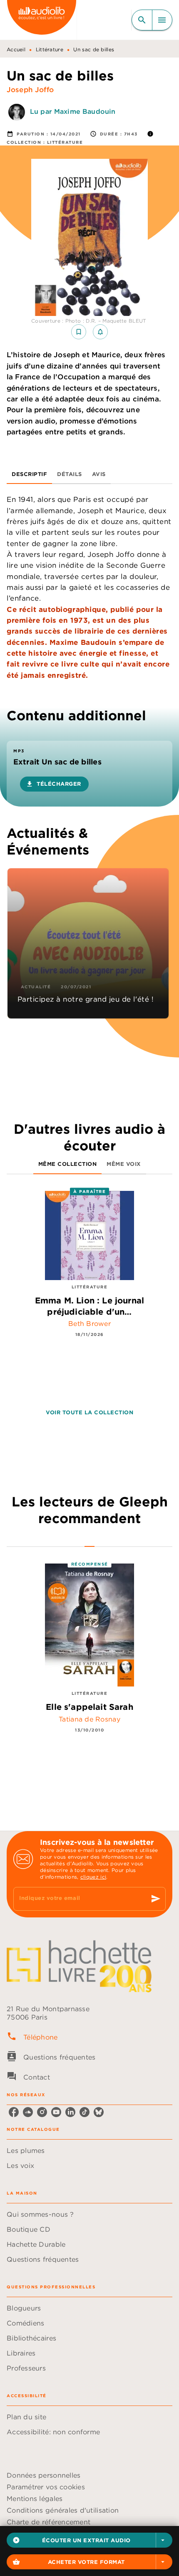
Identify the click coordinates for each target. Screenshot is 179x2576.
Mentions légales (35, 2498)
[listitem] (14, 2112)
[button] (89, 2540)
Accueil (16, 49)
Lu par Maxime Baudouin (73, 111)
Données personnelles (44, 2475)
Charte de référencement (48, 2522)
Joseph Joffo (30, 90)
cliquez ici (93, 1877)
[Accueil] (42, 20)
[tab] (29, 474)
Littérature (50, 49)
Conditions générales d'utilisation (63, 2510)
